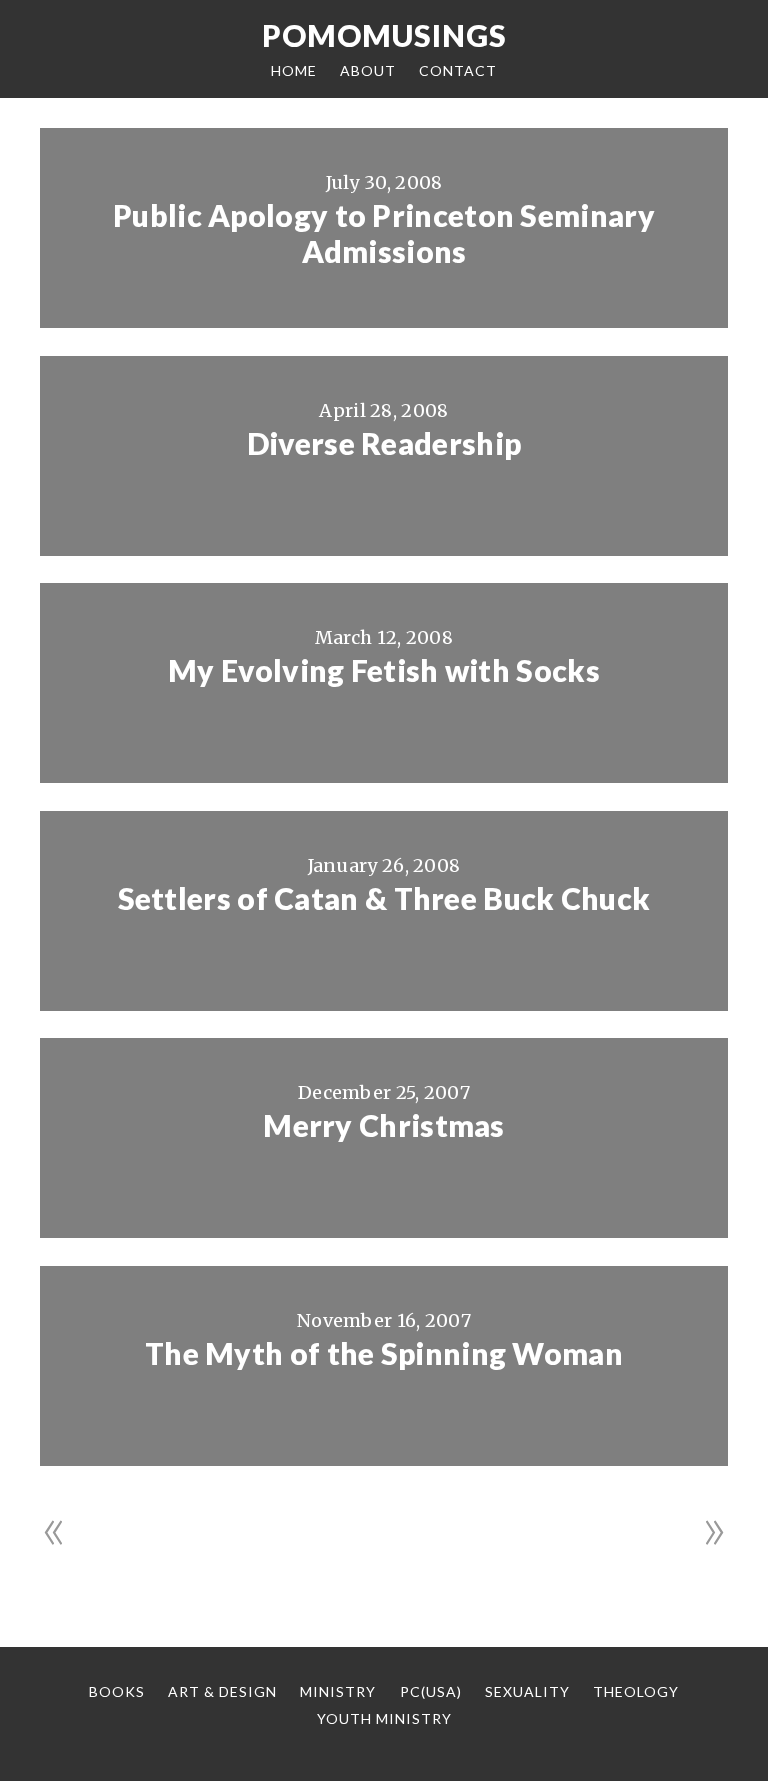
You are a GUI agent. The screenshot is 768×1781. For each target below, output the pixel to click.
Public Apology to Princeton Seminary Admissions (384, 233)
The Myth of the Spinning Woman (384, 1353)
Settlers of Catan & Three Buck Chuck (384, 898)
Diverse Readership (384, 443)
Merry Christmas (384, 1125)
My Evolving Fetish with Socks (384, 670)
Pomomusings (384, 35)
